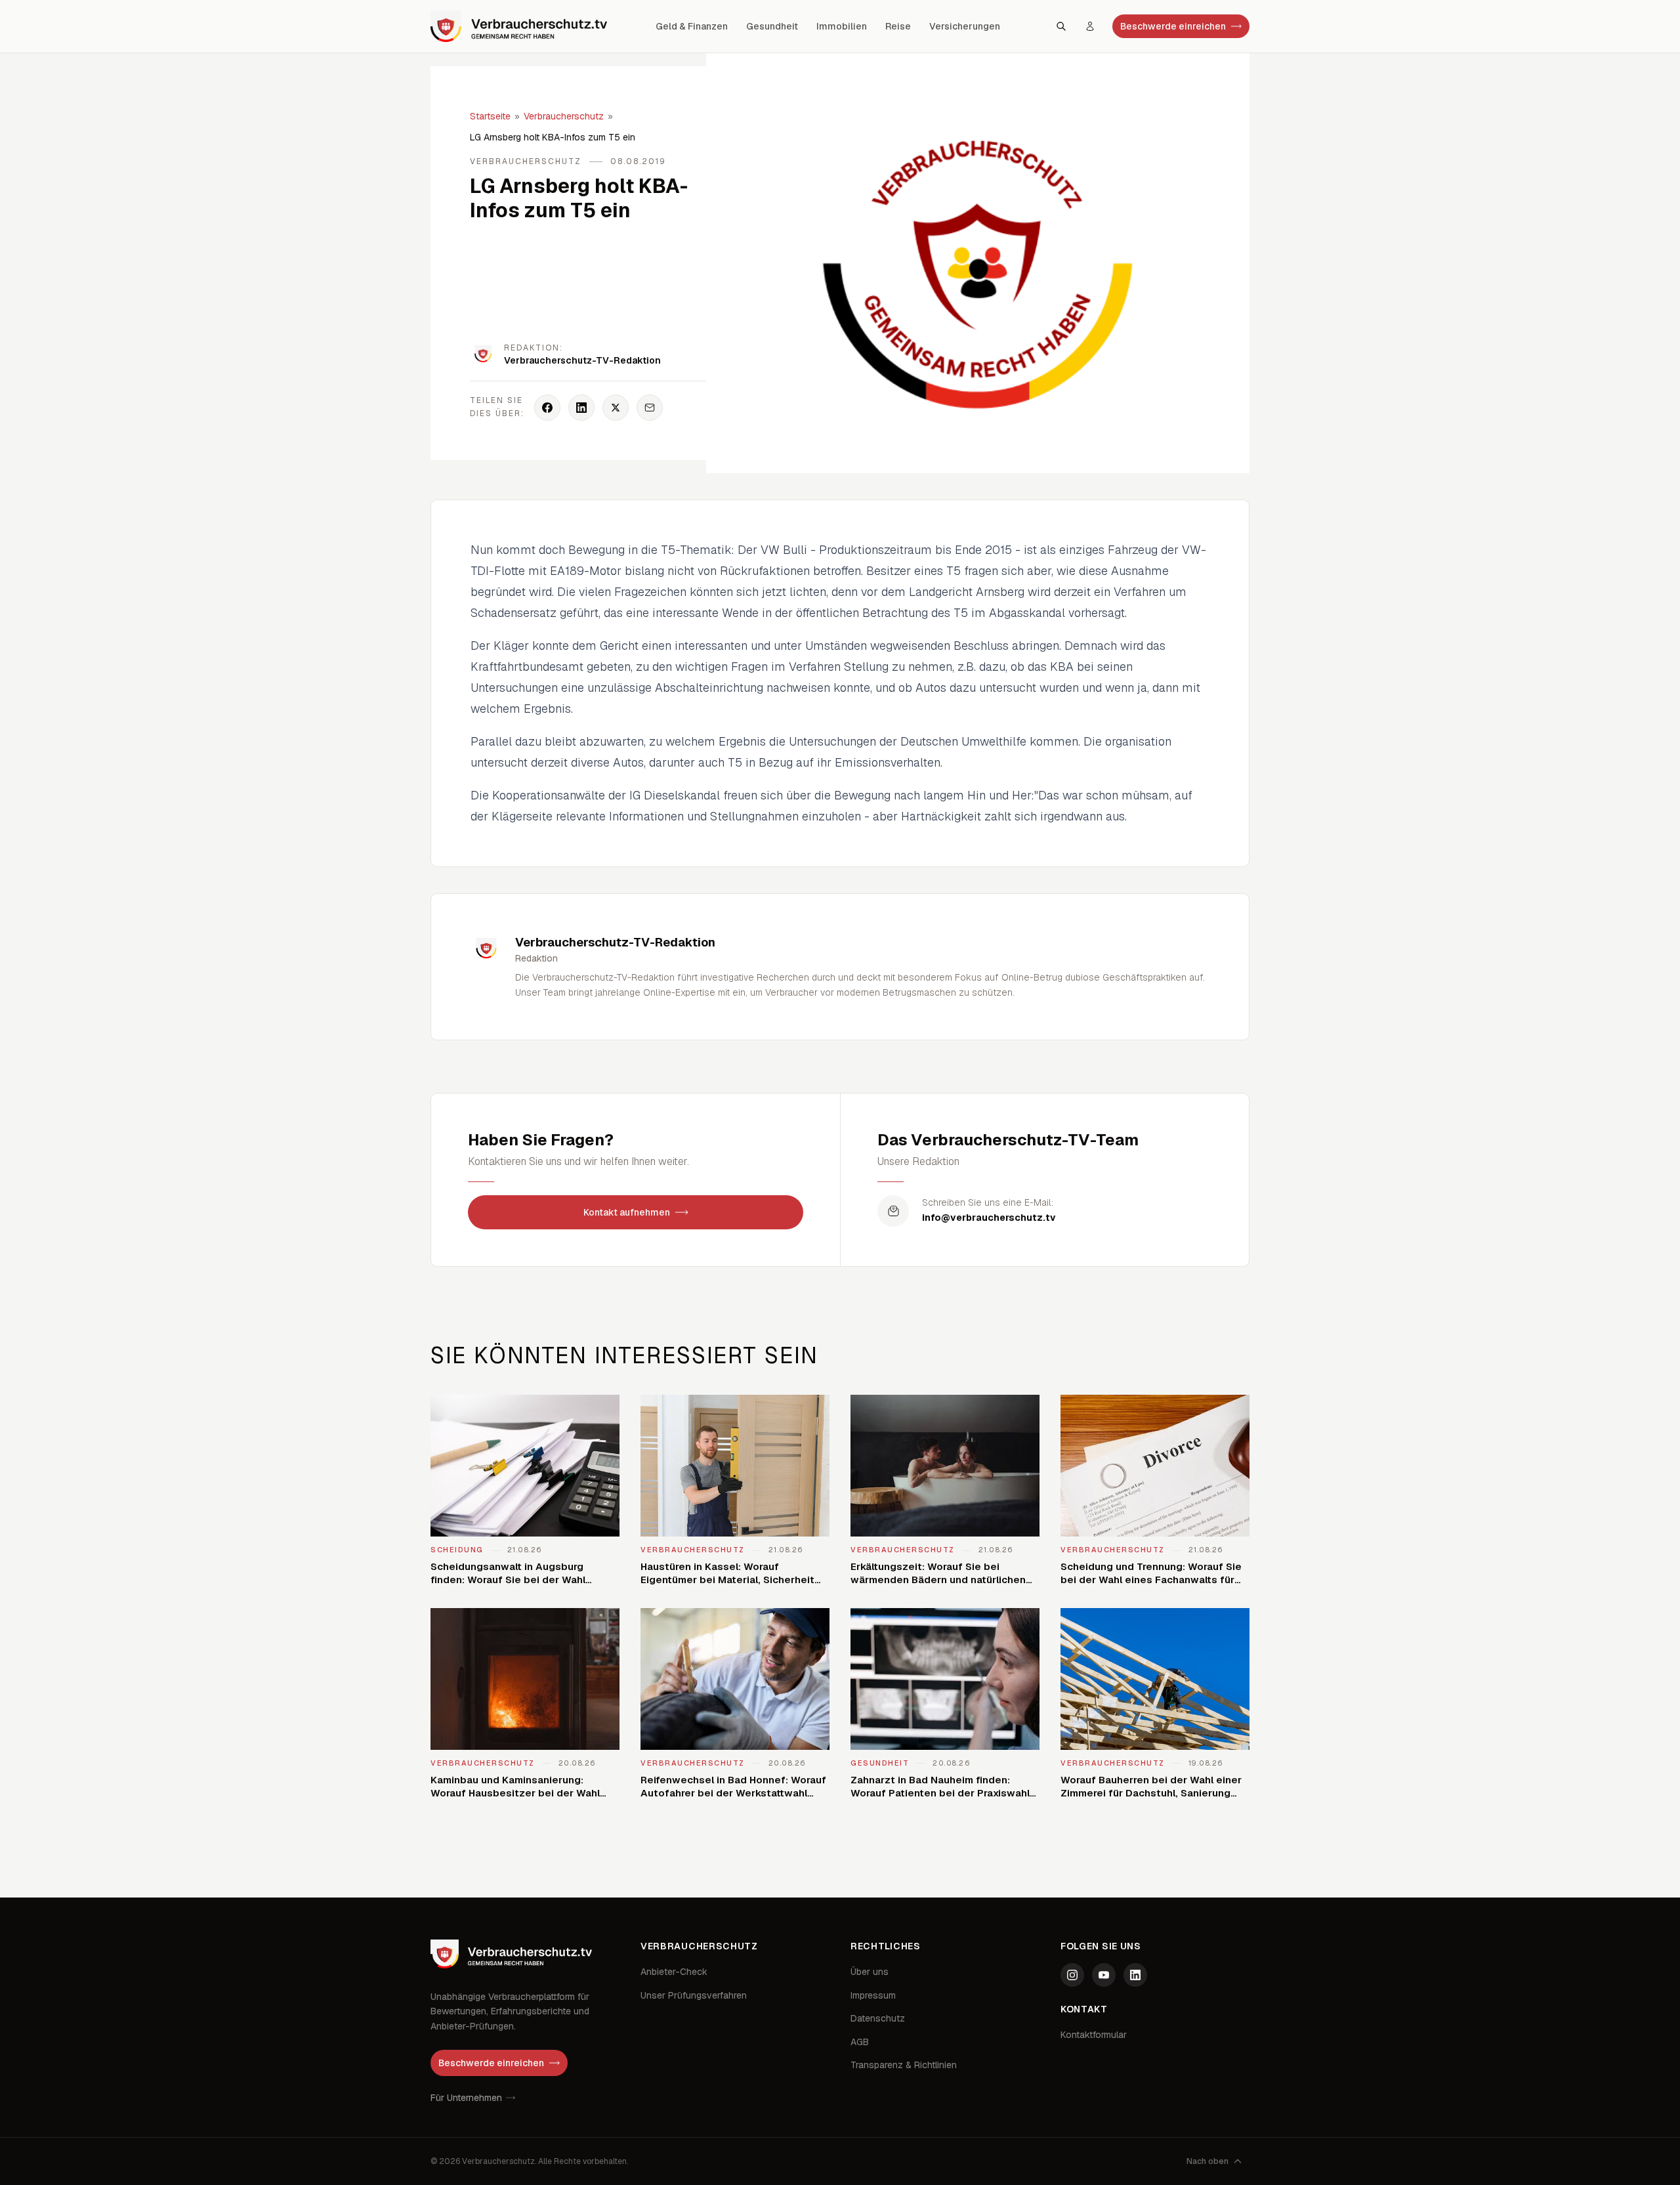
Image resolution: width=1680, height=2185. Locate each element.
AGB (860, 2042)
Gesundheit (772, 26)
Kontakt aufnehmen (627, 1212)
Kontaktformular (1094, 2035)
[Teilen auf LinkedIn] (581, 408)
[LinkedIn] (1135, 1975)
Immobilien (842, 26)
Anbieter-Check (674, 1972)
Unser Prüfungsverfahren (694, 1995)
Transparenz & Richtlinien (904, 2065)
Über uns (870, 1972)
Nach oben (1207, 2161)
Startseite (490, 116)
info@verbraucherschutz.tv (989, 1218)
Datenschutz (878, 2018)
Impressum (873, 1995)
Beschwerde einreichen (1173, 26)
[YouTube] (1104, 1975)
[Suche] (1061, 26)
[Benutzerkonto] (1090, 26)
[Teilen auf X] (616, 408)
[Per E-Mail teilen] (650, 408)
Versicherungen (965, 26)
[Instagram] (1072, 1975)
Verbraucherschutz (564, 116)
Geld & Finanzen (692, 26)
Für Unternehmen (466, 2098)
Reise (898, 26)
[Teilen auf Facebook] (547, 408)
